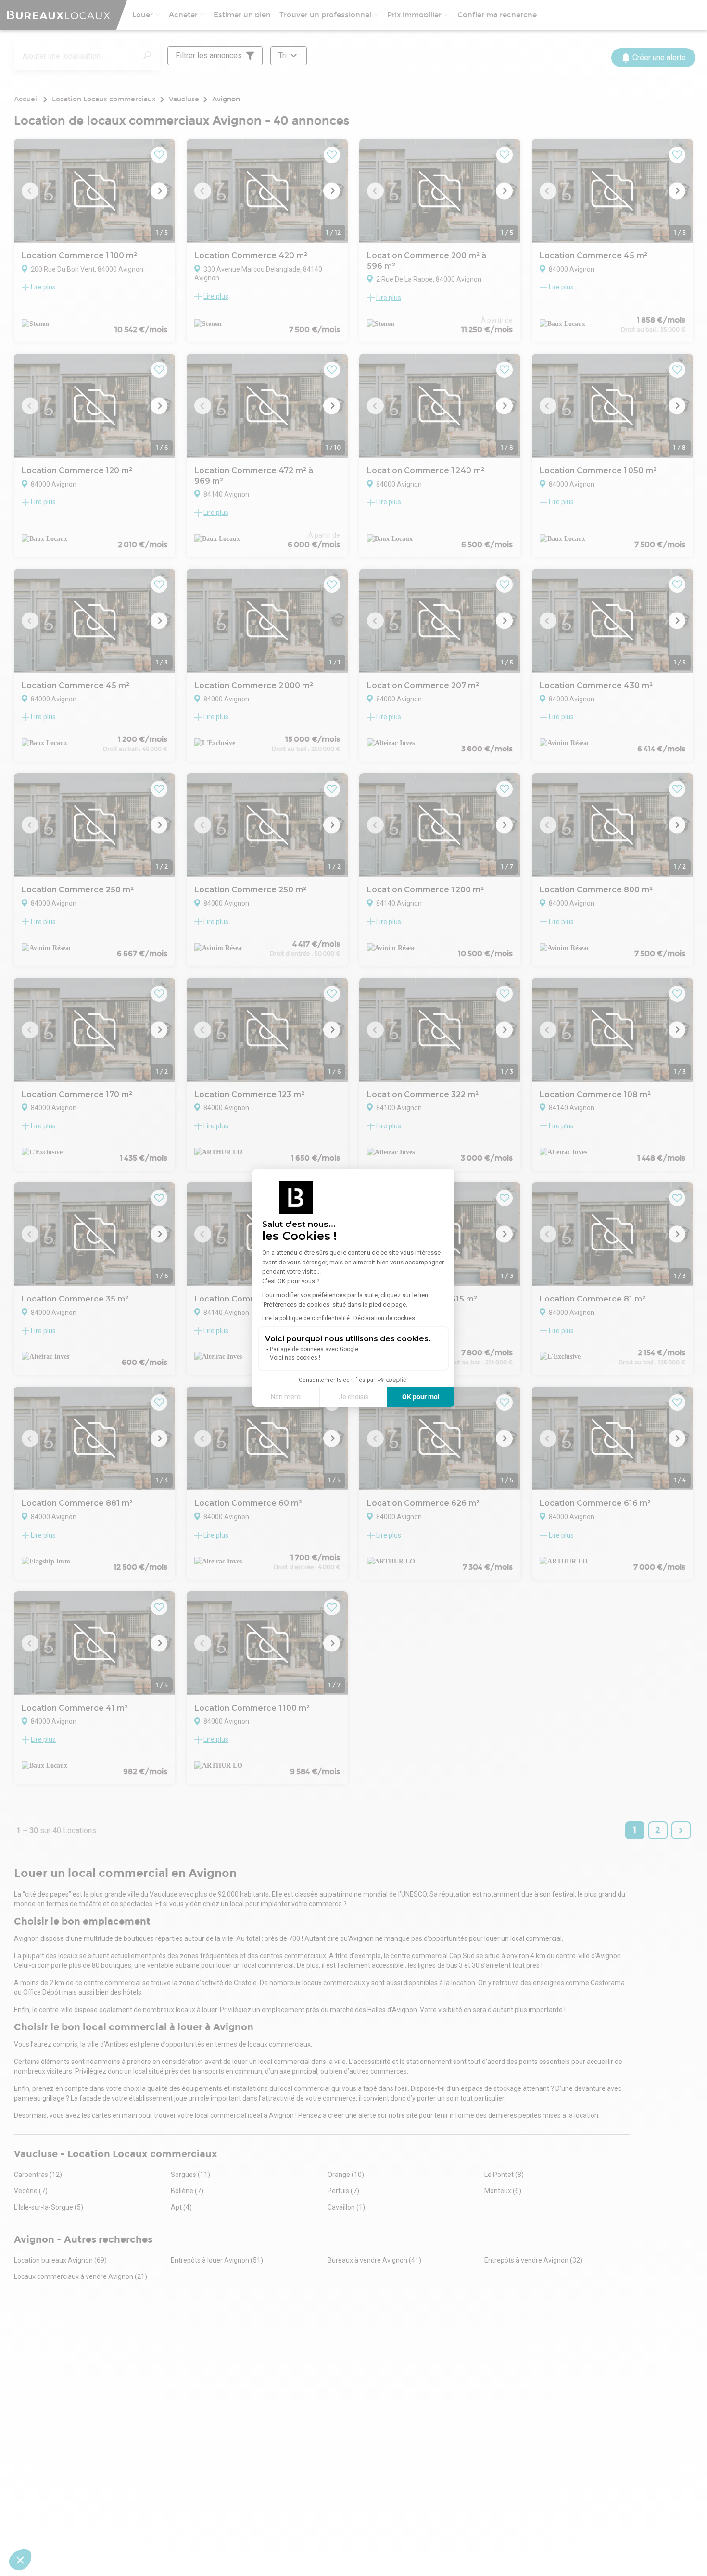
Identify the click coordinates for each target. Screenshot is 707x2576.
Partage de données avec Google (314, 1349)
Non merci (286, 1397)
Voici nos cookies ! (295, 1358)
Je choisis (353, 1397)
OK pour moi (421, 1397)
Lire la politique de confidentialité (306, 1318)
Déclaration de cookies (384, 1318)
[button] (20, 2560)
